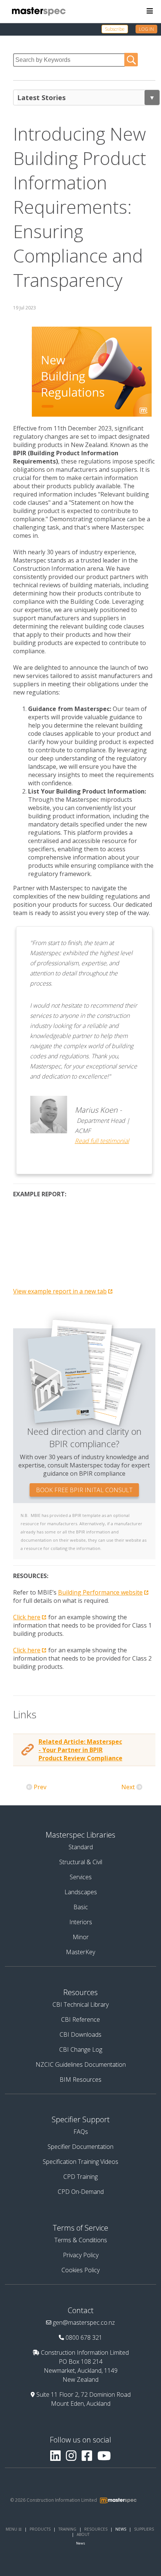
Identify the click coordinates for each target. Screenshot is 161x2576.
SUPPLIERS (144, 2529)
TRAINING (67, 2529)
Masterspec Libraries (80, 1835)
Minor (81, 1937)
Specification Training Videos (80, 2162)
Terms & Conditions (81, 2240)
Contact (81, 2310)
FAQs (81, 2132)
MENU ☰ (14, 2529)
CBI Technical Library (80, 2004)
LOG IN (146, 29)
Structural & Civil (81, 1862)
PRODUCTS (40, 2529)
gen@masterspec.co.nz (84, 2322)
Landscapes (81, 1892)
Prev (40, 1787)
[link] (119, 29)
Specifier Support (81, 2119)
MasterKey (80, 1952)
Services (81, 1877)
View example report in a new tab (60, 1291)
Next (128, 1787)
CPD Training (80, 2177)
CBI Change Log (81, 2049)
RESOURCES (96, 2529)
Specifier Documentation (80, 2147)
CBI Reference (80, 2019)
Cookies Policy (80, 2270)
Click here (27, 1617)
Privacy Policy (81, 2255)
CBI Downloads (80, 2034)
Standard (81, 1847)
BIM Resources (80, 2079)
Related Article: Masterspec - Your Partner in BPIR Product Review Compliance (80, 1750)
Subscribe (115, 29)
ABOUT (83, 2534)
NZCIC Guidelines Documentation (81, 2064)
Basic (81, 1907)
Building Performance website (100, 1592)
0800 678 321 (84, 2337)
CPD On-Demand (81, 2192)
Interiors (81, 1922)
